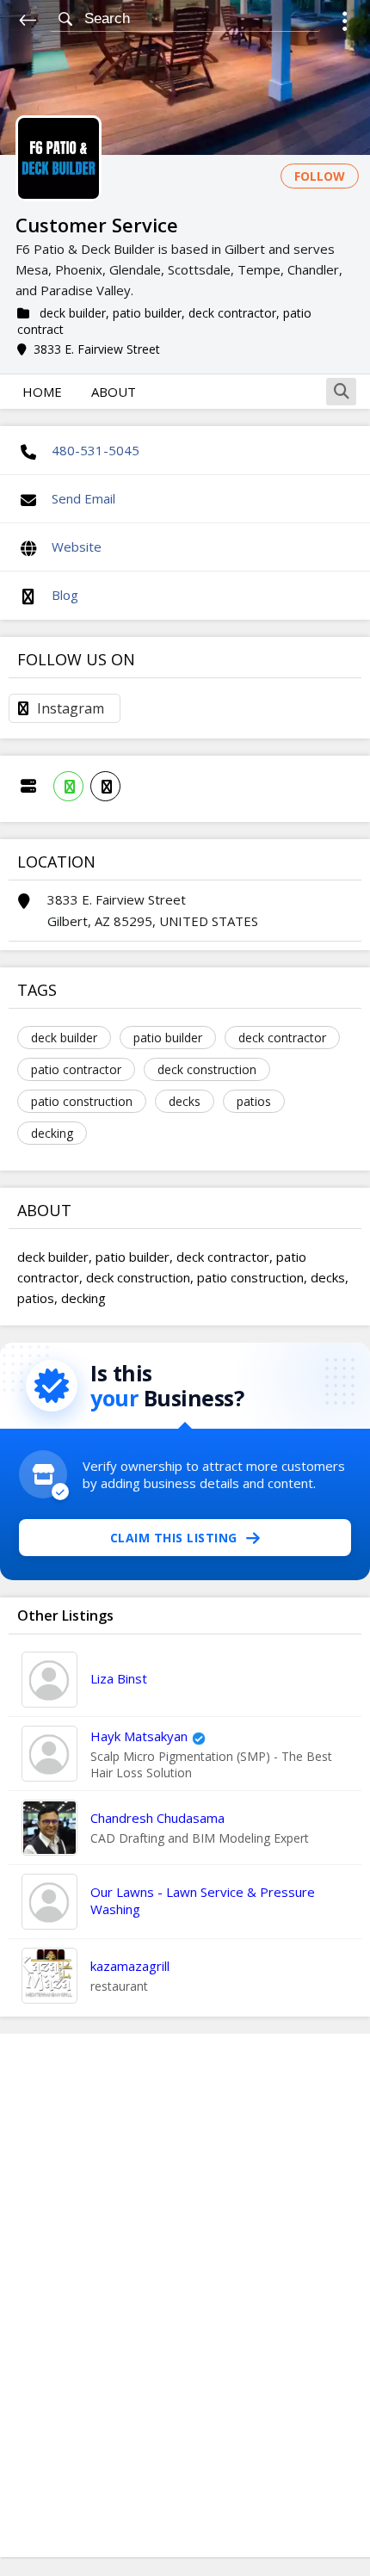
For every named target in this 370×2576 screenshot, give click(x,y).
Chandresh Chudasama (157, 1818)
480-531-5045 (96, 450)
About (114, 392)
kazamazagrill (130, 1966)
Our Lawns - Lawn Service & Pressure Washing (203, 1900)
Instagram (71, 708)
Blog (65, 595)
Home (42, 392)
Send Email (83, 498)
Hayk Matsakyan (139, 1736)
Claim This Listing (174, 1538)
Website (77, 547)
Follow (320, 176)
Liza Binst (119, 1678)
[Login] (345, 24)
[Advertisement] (185, 2295)
